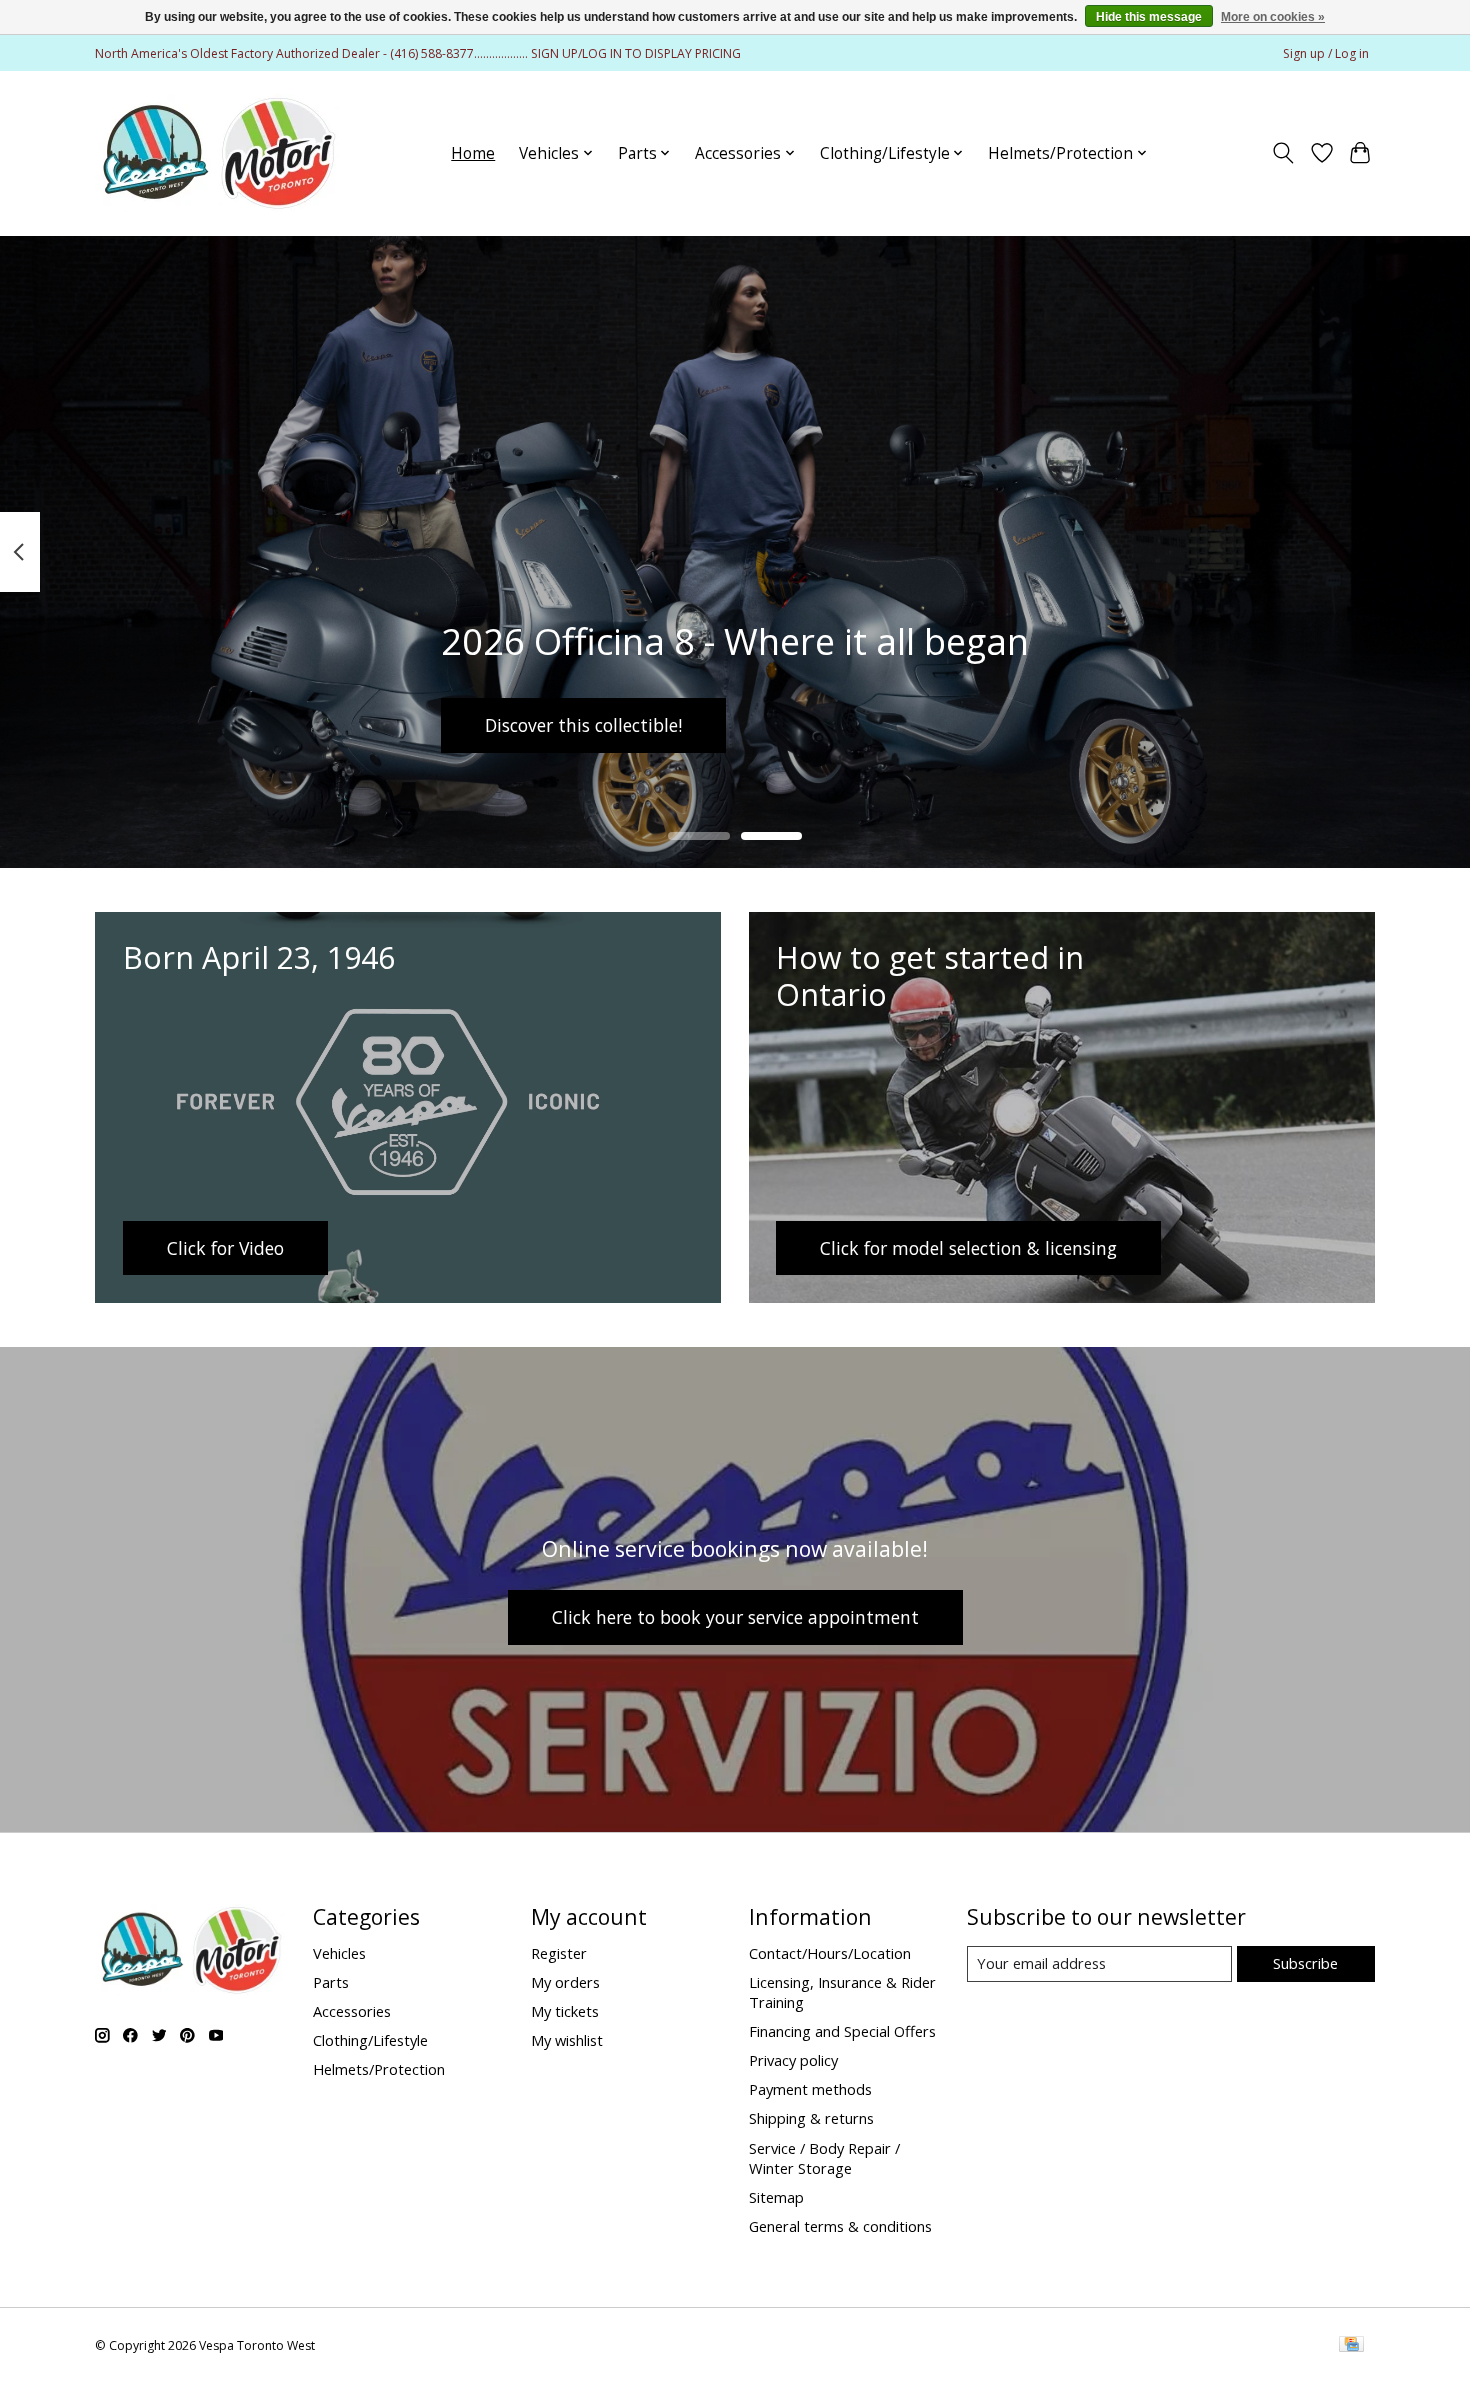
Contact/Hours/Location (830, 1953)
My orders (565, 1982)
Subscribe (1305, 1963)
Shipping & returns (811, 2118)
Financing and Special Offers (842, 2031)
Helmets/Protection (379, 2069)
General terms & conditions (840, 2226)
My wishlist (567, 2040)
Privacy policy (793, 2060)
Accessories (352, 2011)
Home (473, 153)
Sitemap (776, 2197)
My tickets (565, 2011)
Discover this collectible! (583, 724)
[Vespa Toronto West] (217, 153)
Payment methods (810, 2089)
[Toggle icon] (1283, 153)
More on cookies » (1273, 17)
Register (559, 1953)
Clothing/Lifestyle (370, 2040)
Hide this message (1149, 17)
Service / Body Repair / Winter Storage (824, 2158)
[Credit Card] (1351, 2346)
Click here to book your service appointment (735, 1617)
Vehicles (339, 1953)
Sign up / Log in (1326, 53)
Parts (331, 1982)
